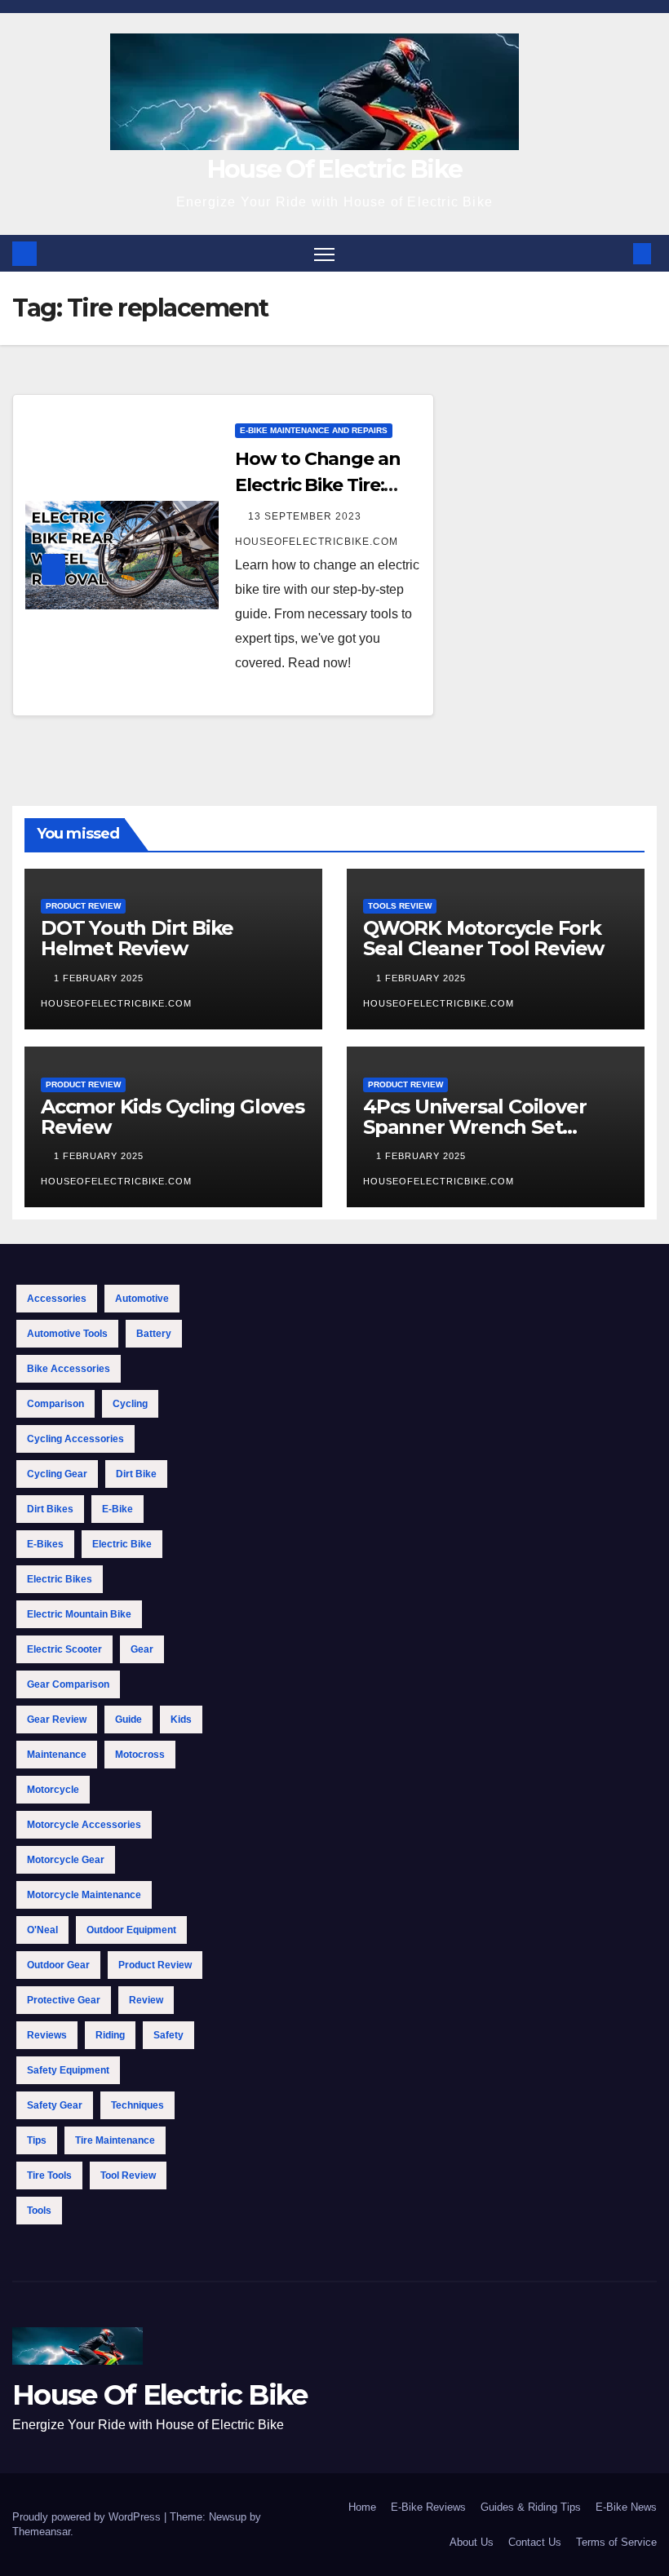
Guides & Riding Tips (531, 2507)
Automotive (142, 1299)
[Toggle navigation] (324, 253)
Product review (155, 1965)
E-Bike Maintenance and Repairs (314, 430)
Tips (37, 2140)
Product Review (83, 906)
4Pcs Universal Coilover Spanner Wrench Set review (474, 1127)
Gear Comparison (68, 1684)
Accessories (57, 1299)
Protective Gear (64, 2000)
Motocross (140, 1755)
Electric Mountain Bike (79, 1614)
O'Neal (42, 1930)
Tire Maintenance (115, 2140)
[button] (616, 253)
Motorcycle (53, 1790)
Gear (142, 1649)
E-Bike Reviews (428, 2507)
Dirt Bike (136, 1474)
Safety (168, 2035)
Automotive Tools (67, 1334)
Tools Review (400, 906)
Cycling (130, 1404)
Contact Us (535, 2542)
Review (146, 2000)
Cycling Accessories (75, 1439)
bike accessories (69, 1369)
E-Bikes (45, 1544)
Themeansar (41, 2532)
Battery (154, 1334)
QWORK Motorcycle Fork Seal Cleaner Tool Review (483, 938)
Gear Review (57, 1720)
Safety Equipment (68, 2070)
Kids (181, 1720)
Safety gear (55, 2105)
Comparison (55, 1404)
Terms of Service (616, 2542)
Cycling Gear (57, 1474)
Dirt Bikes (50, 1509)
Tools (39, 2211)
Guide (128, 1720)
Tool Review (128, 2175)
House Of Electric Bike (335, 169)
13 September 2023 (306, 516)
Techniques (137, 2105)
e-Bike (117, 1509)
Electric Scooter (64, 1649)
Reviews (47, 2035)
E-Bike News (626, 2507)
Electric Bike (122, 1544)
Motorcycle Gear (66, 1860)
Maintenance (57, 1755)
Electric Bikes (60, 1579)
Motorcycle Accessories (84, 1825)
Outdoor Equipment (131, 1930)
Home (362, 2507)
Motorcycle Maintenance (84, 1895)
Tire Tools (49, 2175)
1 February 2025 (100, 978)
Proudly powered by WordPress (88, 2517)
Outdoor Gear (58, 1965)
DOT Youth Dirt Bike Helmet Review (137, 938)
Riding (110, 2035)
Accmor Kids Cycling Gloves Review (173, 1117)
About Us (472, 2542)
